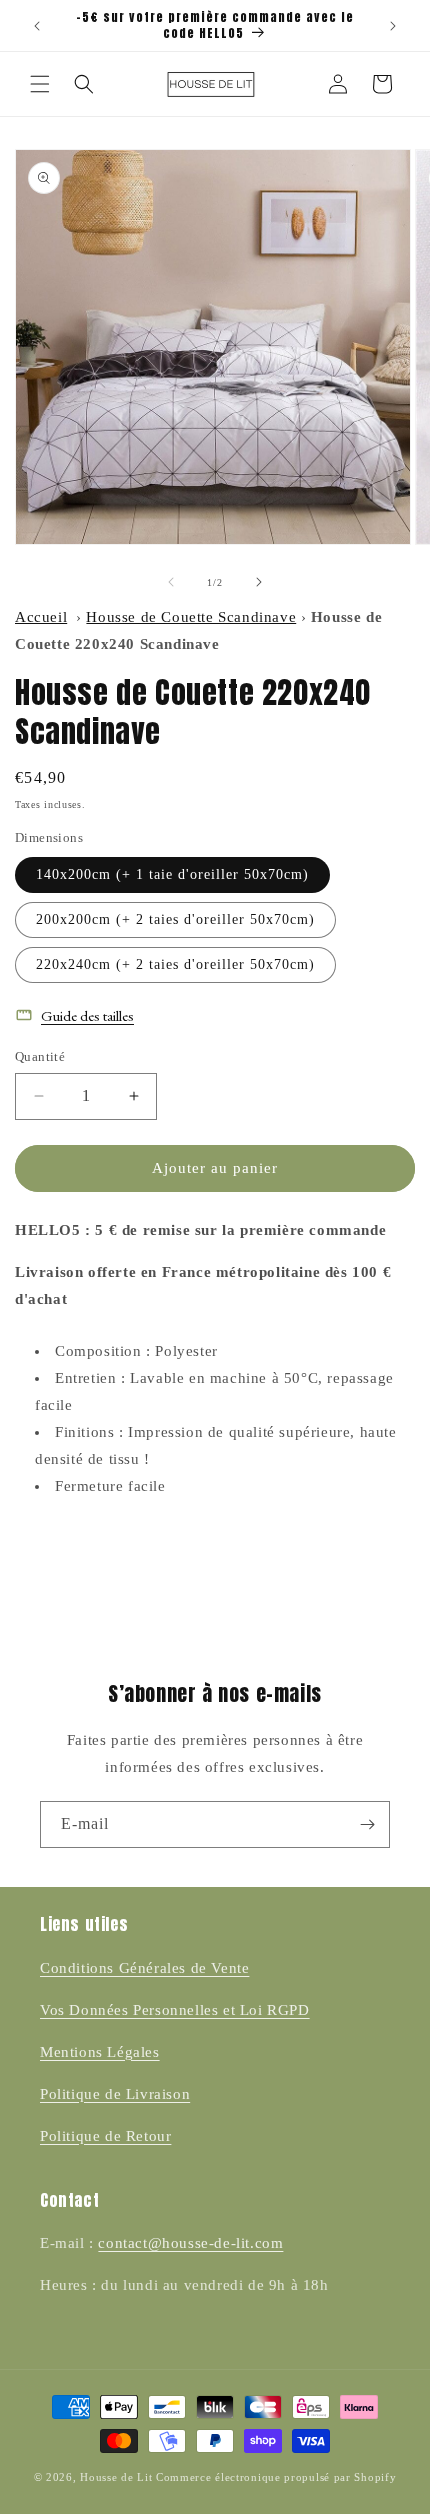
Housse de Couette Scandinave (191, 617)
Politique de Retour (105, 2136)
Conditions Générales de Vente (144, 1968)
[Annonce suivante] (393, 26)
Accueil (41, 617)
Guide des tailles (87, 1015)
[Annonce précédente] (37, 26)
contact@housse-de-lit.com (190, 2243)
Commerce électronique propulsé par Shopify (276, 2477)
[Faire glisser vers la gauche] (171, 582)
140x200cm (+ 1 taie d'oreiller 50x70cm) (172, 874)
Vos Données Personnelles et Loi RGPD (175, 2010)
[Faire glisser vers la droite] (259, 582)
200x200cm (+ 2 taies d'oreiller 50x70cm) (175, 919)
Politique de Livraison (115, 2094)
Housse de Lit (116, 2477)
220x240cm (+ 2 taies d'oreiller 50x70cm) (175, 964)
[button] (40, 84)
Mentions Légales (100, 2052)
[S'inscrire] (367, 1824)
